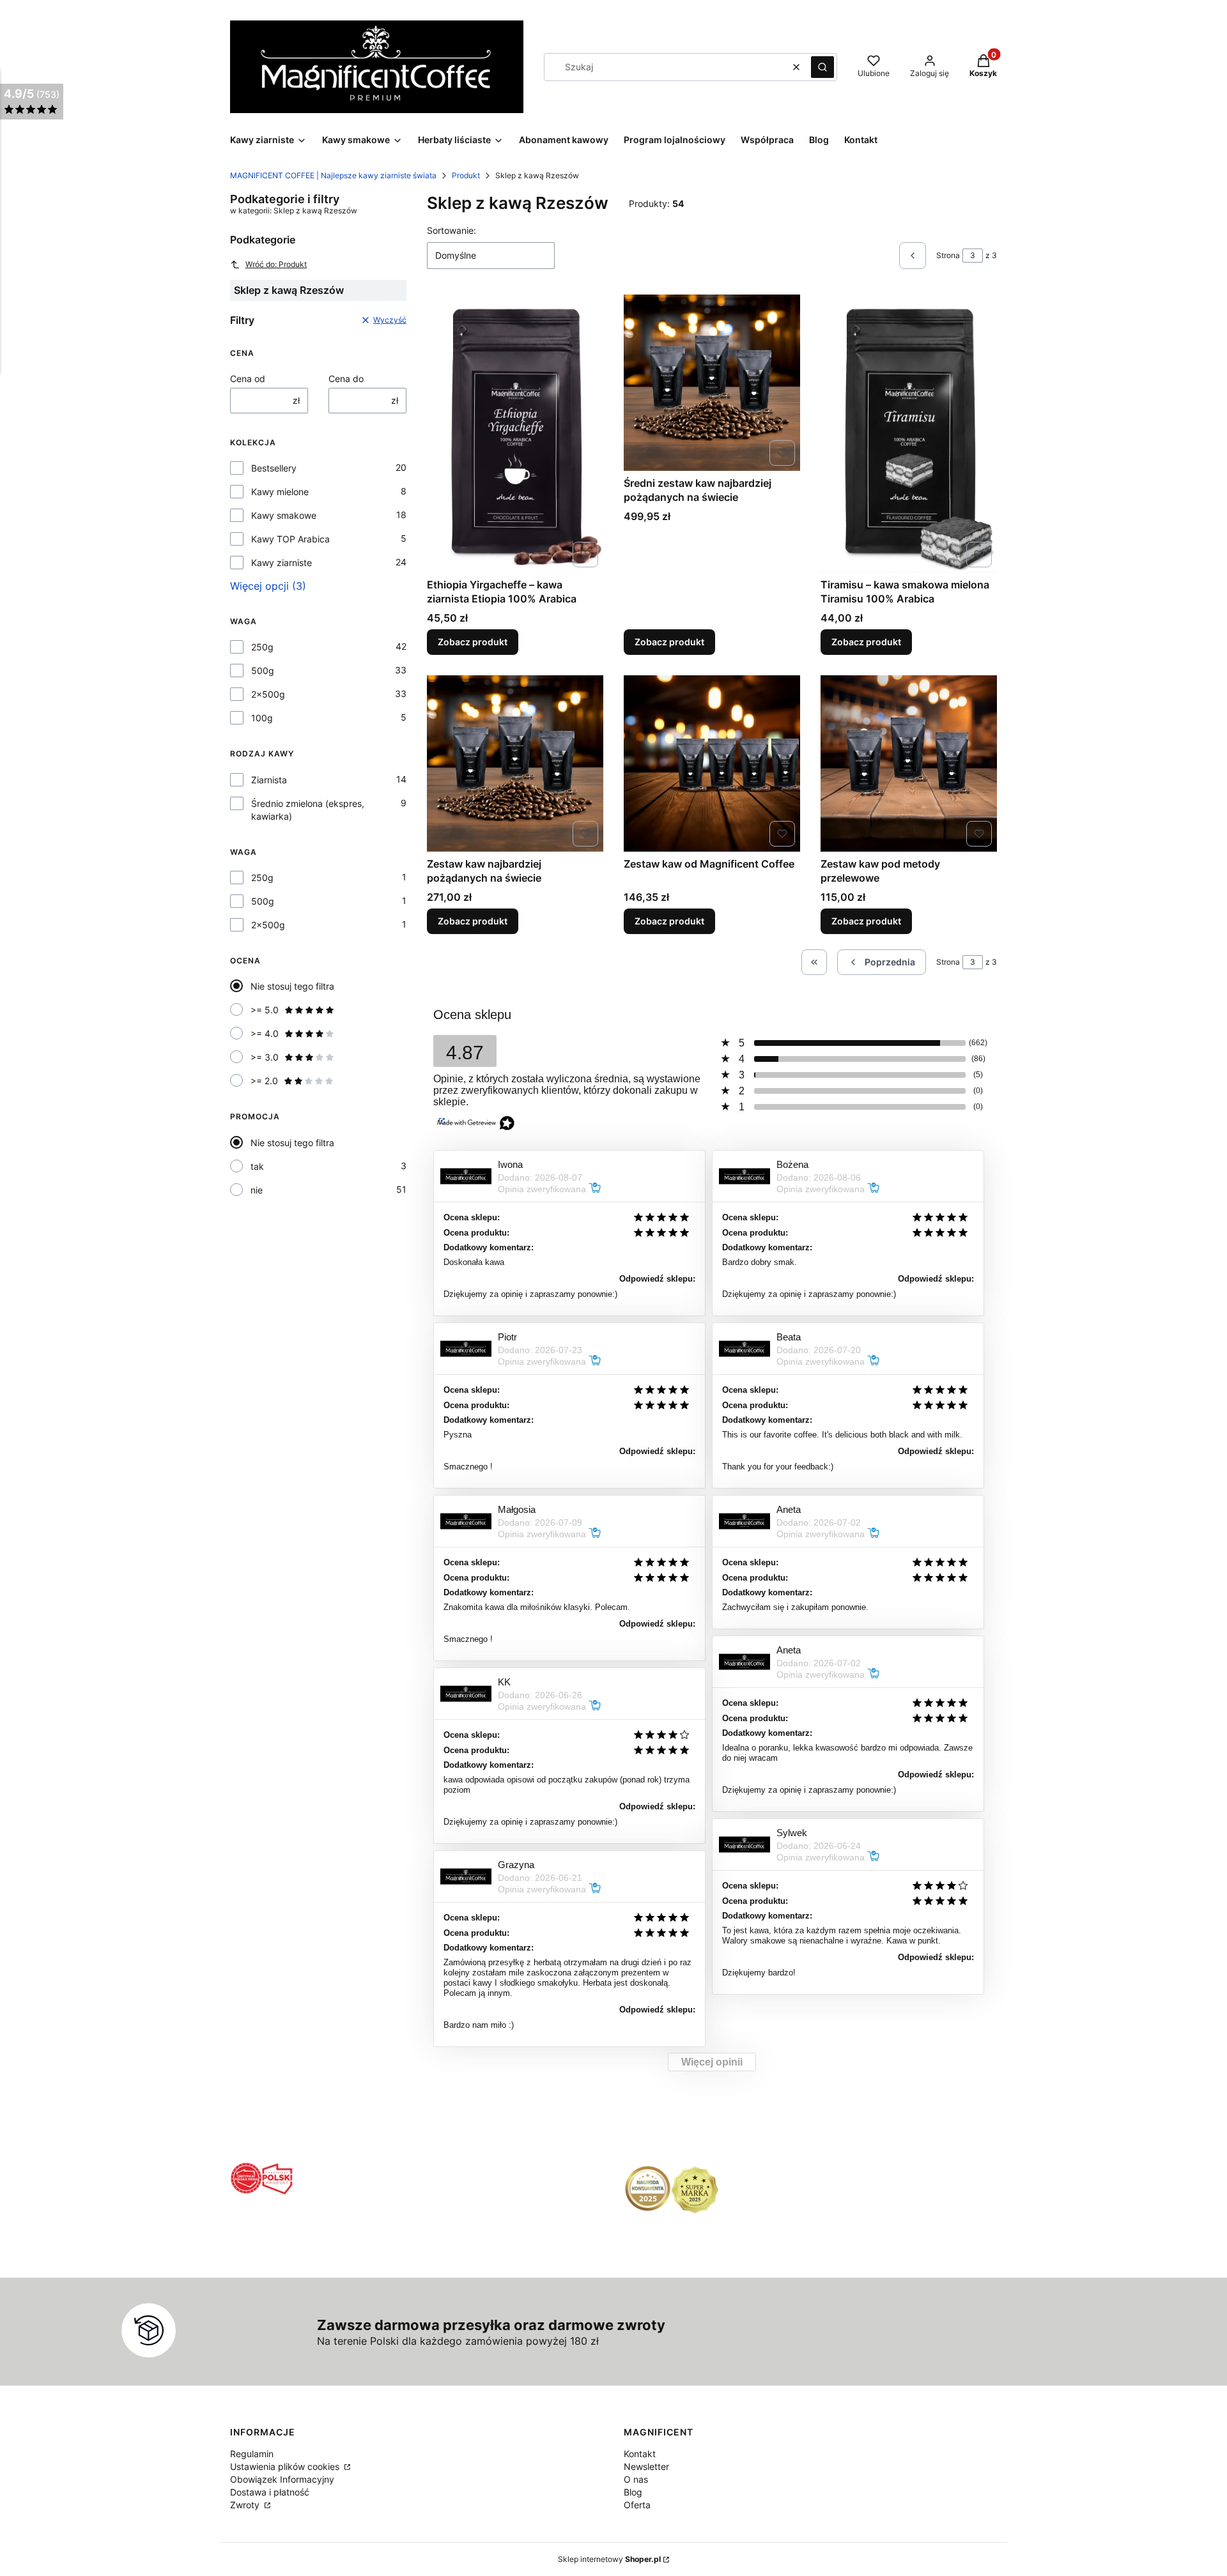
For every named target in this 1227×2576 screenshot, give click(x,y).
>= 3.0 (265, 1057)
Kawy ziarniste (282, 563)
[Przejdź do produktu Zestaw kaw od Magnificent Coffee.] (712, 763)
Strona (948, 255)
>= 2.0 (264, 1081)
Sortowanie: (451, 230)
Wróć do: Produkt (276, 264)
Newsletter (646, 2466)
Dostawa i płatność (270, 2492)
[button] (822, 67)
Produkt (466, 175)
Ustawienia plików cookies (286, 2466)
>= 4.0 (265, 1033)
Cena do (346, 379)
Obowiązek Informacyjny (282, 2479)
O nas (636, 2479)
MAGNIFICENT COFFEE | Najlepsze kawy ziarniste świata (333, 175)
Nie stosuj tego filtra (292, 986)
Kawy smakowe (284, 515)
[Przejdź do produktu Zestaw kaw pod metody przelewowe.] (909, 763)
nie (257, 1190)
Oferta (637, 2505)
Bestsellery (274, 468)
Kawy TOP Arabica (290, 539)
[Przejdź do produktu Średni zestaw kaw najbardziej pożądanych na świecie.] (712, 383)
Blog (633, 2492)
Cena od (248, 379)
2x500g (268, 694)
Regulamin (252, 2454)
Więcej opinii (712, 2062)
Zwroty (246, 2505)
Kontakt (640, 2454)
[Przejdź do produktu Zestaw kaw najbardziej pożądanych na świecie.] (515, 763)
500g (263, 671)
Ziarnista (269, 780)
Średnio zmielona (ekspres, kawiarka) (308, 810)
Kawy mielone (280, 492)
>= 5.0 (265, 1010)
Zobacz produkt (473, 642)
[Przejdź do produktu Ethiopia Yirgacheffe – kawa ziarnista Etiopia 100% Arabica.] (515, 433)
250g (262, 647)
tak (257, 1166)
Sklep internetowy (609, 2559)
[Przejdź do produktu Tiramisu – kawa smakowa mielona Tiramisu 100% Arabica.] (909, 433)
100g (262, 718)
